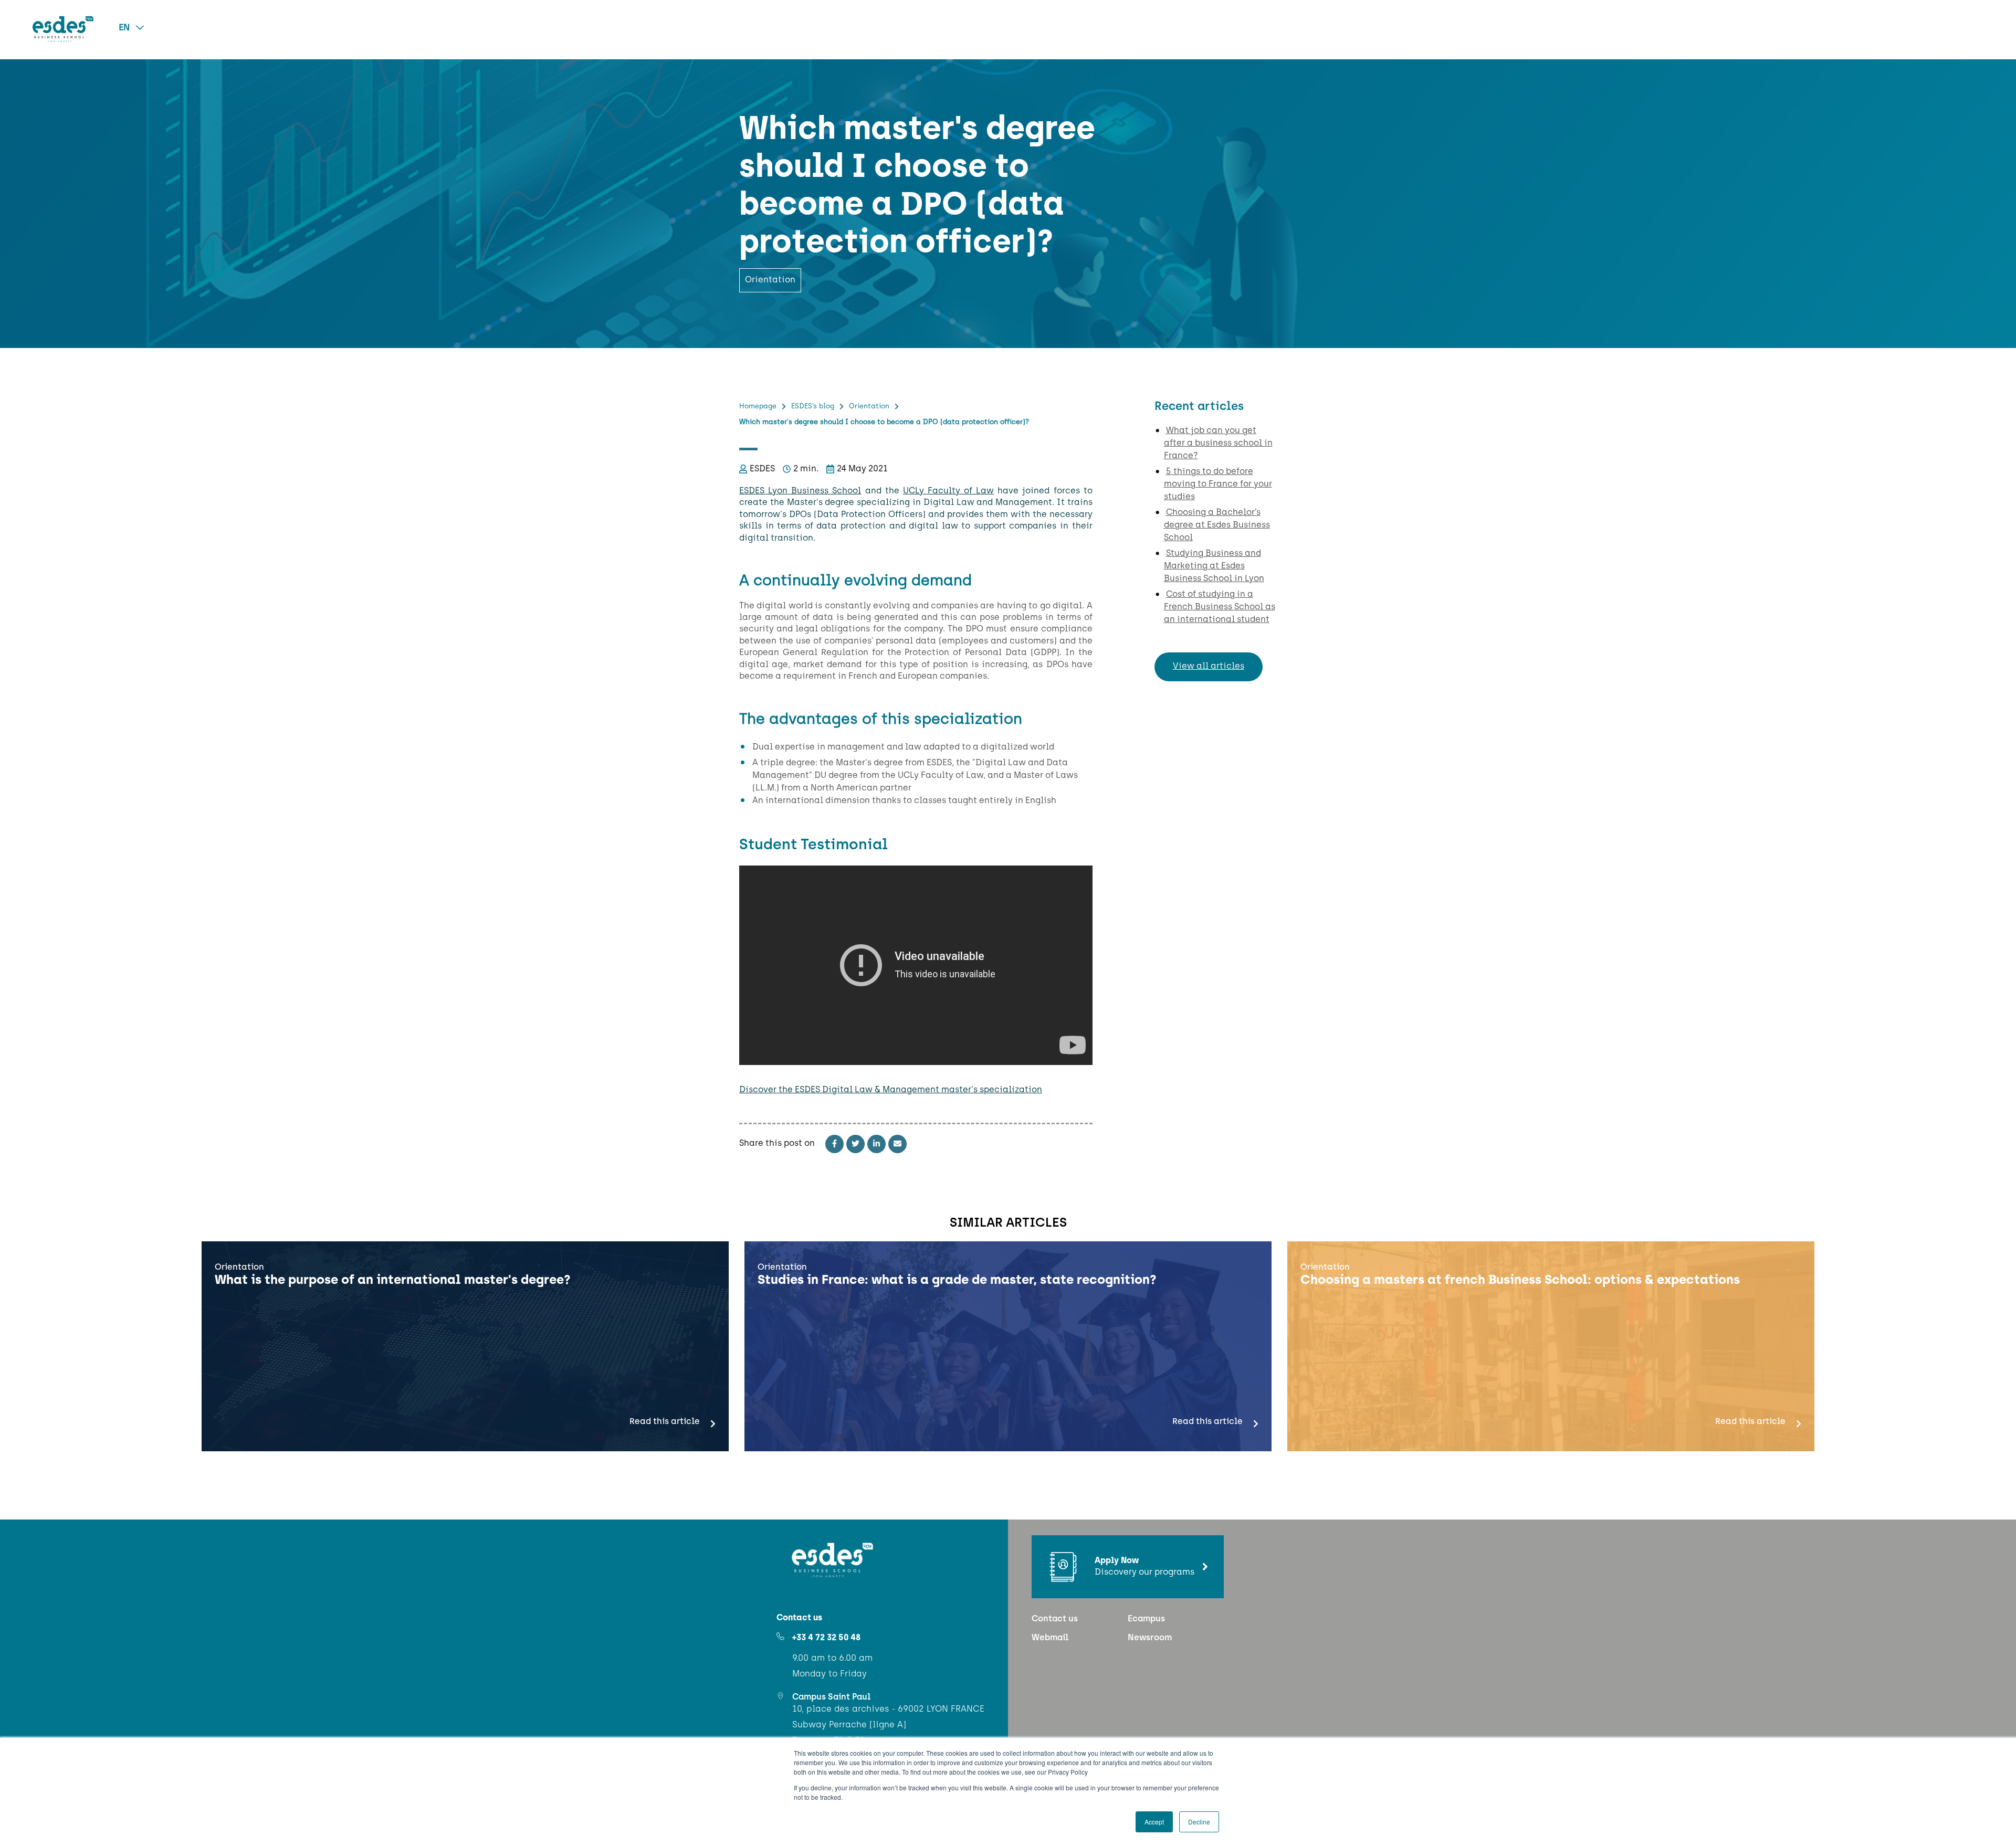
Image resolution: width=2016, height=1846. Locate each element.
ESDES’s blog (813, 407)
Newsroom (1150, 1638)
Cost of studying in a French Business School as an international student (1220, 607)
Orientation (869, 407)
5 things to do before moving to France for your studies (1218, 484)
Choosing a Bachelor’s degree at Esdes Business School (1217, 525)
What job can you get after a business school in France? (1218, 444)
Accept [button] (1154, 1822)
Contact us (1055, 1619)
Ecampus (1146, 1619)
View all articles (1209, 667)
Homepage (758, 407)
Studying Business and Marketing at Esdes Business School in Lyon (1214, 566)
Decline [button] (1199, 1822)
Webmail (1050, 1638)
